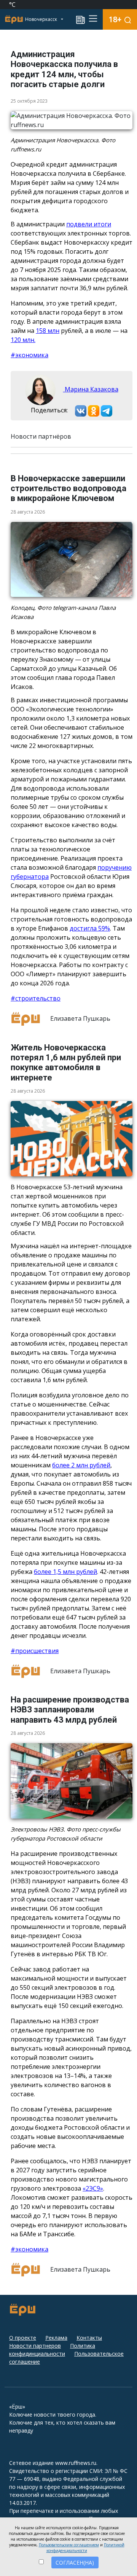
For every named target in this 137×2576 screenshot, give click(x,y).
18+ (115, 19)
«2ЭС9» (93, 2188)
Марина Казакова (91, 389)
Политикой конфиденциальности (85, 2548)
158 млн (48, 331)
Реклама (56, 2338)
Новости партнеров (35, 2346)
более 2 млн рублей (81, 1465)
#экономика (29, 355)
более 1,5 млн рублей (65, 1572)
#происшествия (35, 1651)
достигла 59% (90, 928)
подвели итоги (89, 224)
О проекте (23, 2338)
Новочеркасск (42, 19)
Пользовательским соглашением (69, 2545)
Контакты (89, 2338)
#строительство (36, 998)
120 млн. (23, 340)
